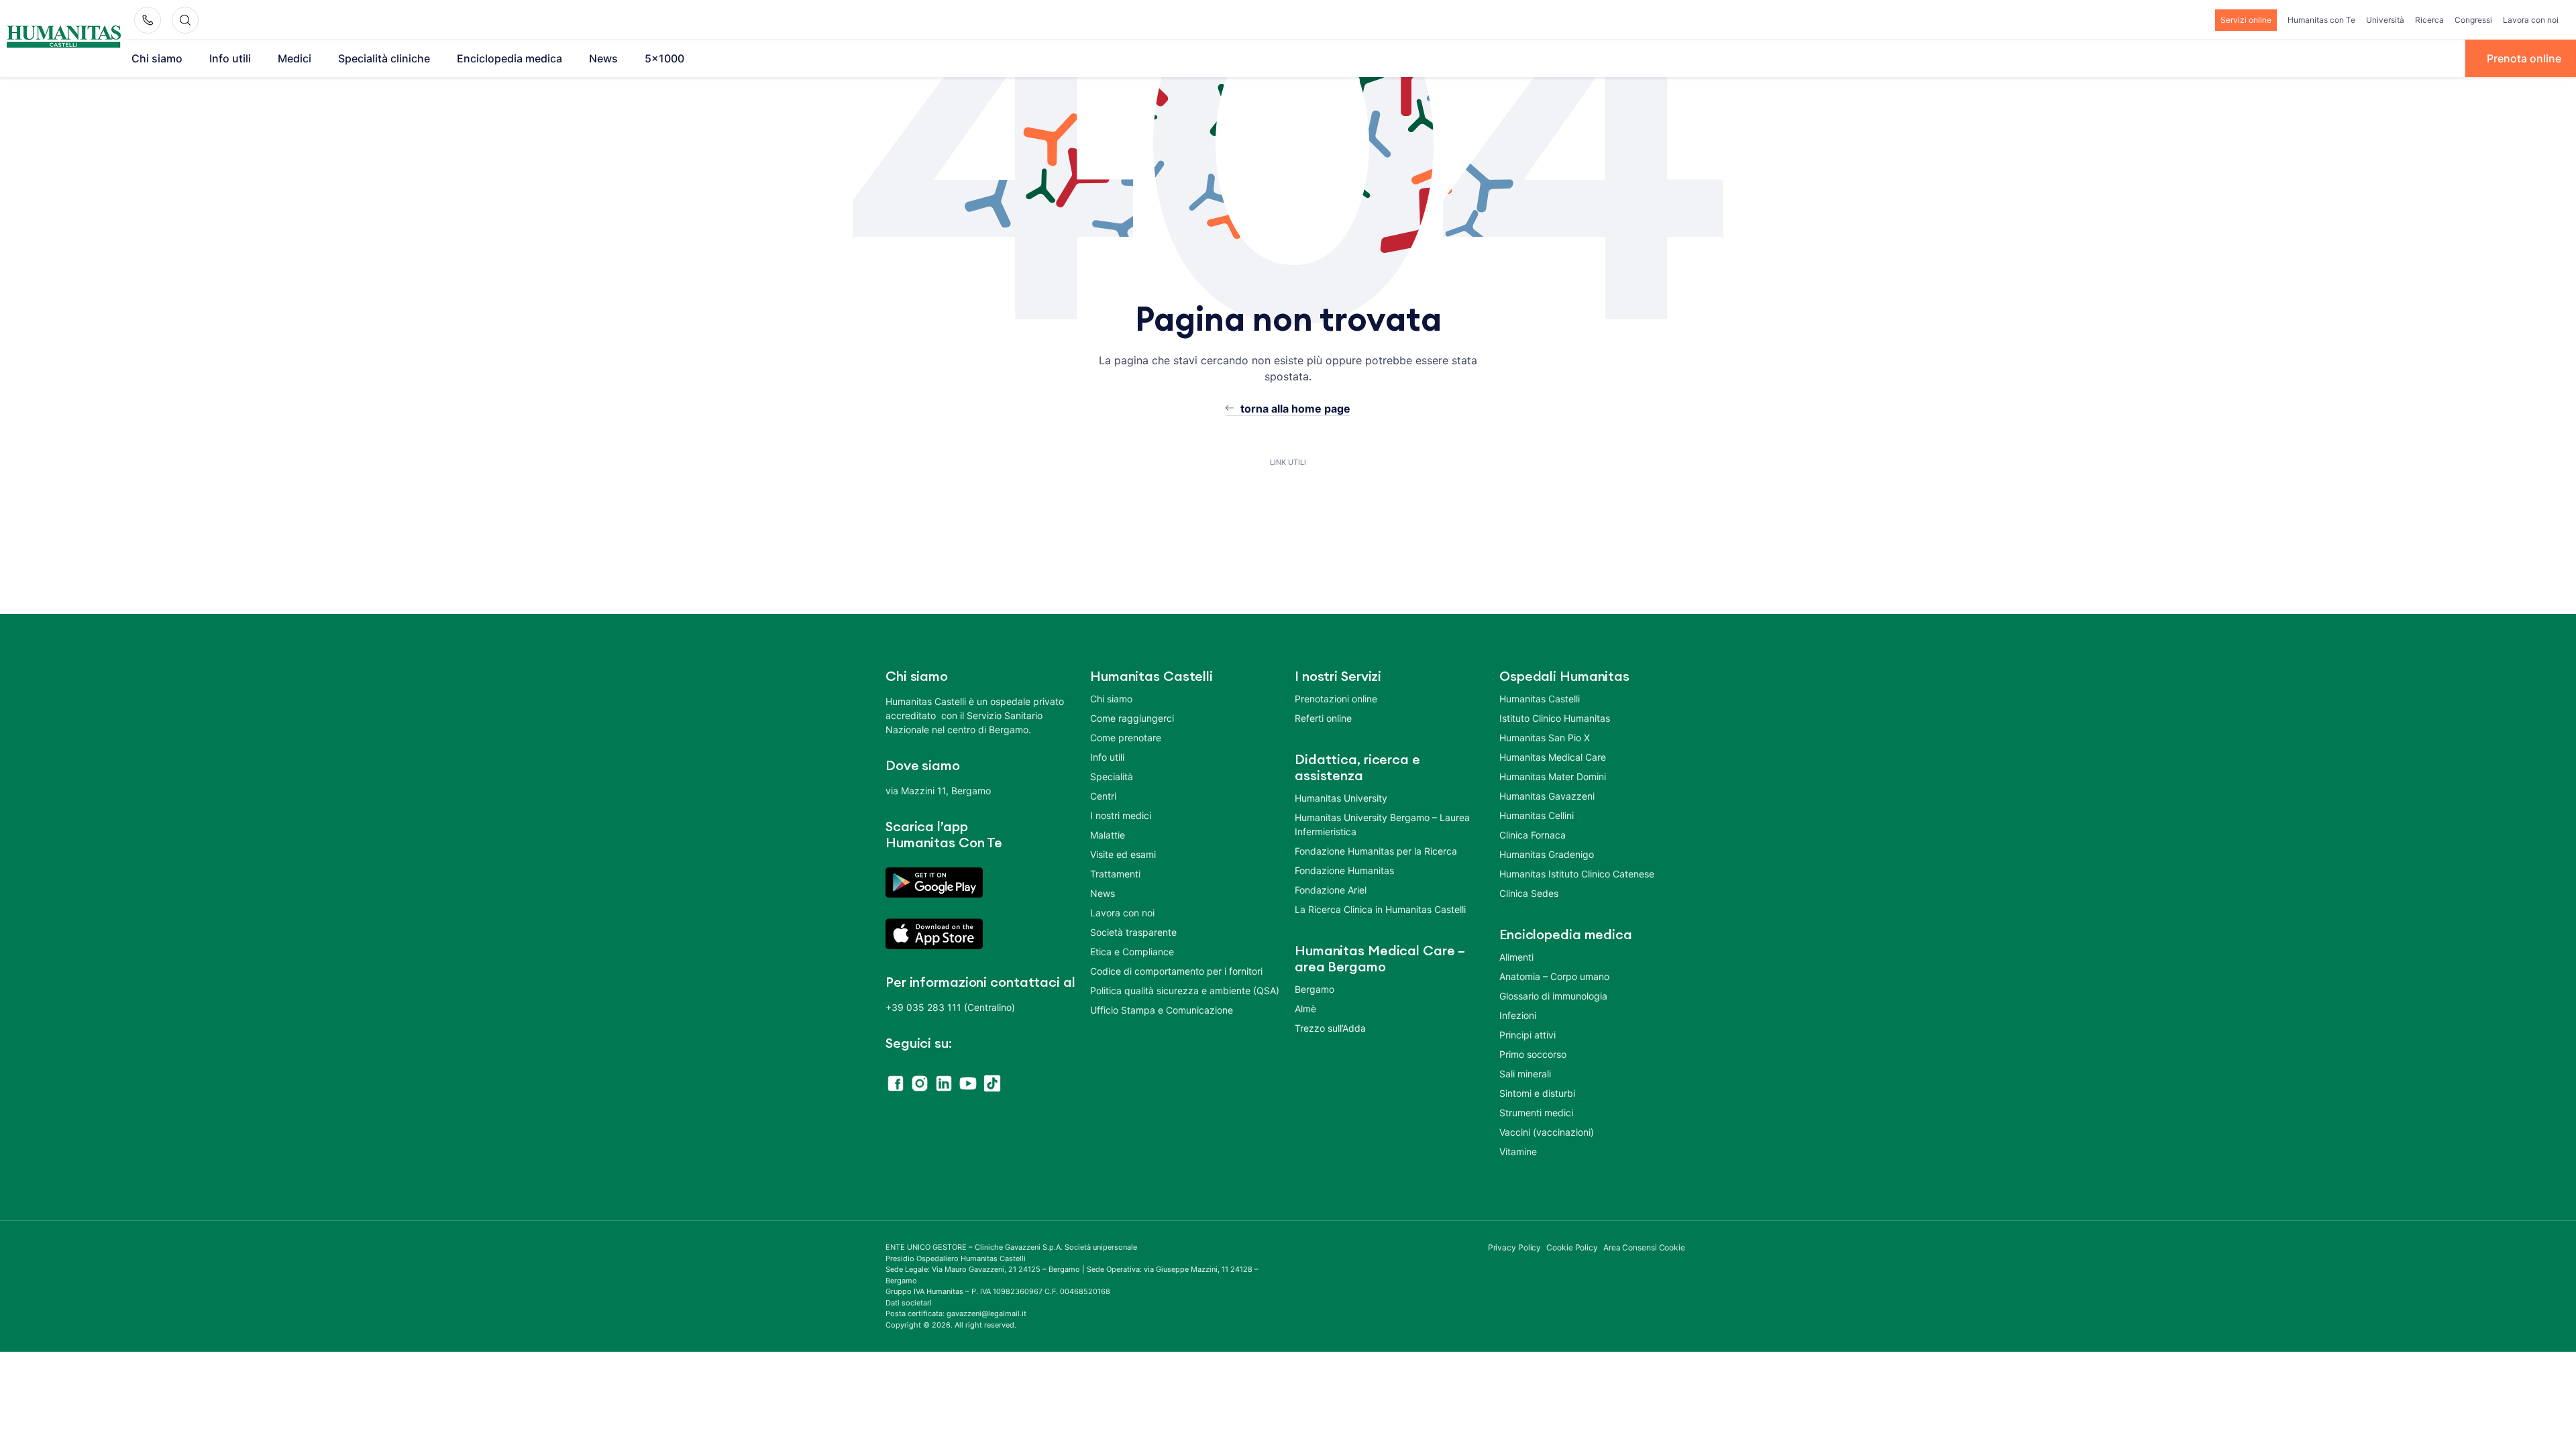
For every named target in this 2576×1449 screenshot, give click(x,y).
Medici (294, 58)
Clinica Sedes (1529, 893)
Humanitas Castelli (1540, 699)
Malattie (1108, 835)
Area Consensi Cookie (1644, 1247)
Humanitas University (1341, 798)
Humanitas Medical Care (1553, 757)
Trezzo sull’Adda (1330, 1028)
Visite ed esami (1123, 854)
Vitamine (1518, 1151)
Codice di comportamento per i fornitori (1176, 971)
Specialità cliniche (384, 58)
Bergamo (1314, 989)
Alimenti (1516, 957)
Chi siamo (157, 58)
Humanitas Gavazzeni (1547, 796)
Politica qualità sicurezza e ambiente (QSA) (1185, 990)
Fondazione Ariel (1331, 890)
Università (2385, 20)
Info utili (230, 58)
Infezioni (1518, 1015)
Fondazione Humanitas (1344, 870)
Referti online (1323, 718)
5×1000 (664, 58)
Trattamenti (1115, 874)
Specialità (1112, 776)
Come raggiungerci (1132, 718)
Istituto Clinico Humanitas (1555, 718)
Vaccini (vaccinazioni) (1547, 1132)
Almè (1305, 1009)
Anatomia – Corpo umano (1554, 976)
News (603, 58)
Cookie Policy (1572, 1247)
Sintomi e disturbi (1537, 1093)
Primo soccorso (1533, 1054)
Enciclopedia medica (509, 58)
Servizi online (2246, 20)
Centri (1103, 796)
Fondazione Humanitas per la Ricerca (1376, 851)
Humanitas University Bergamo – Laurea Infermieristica (1382, 824)
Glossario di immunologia (1553, 996)
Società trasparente (1133, 932)
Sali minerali (1525, 1074)
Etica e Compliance (1132, 952)
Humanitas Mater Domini (1553, 776)
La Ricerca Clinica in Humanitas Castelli (1380, 909)
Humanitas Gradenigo (1547, 854)
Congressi (2473, 20)
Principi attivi (1527, 1035)
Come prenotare (1126, 738)
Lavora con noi (2531, 20)
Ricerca (2429, 20)
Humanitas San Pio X (1545, 738)
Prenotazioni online (1336, 699)
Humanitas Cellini (1537, 815)
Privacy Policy (1515, 1247)
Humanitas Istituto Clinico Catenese (1577, 874)
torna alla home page (1295, 409)
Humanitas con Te (2321, 20)
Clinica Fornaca (1533, 835)
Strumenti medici (1536, 1113)
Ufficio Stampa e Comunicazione (1162, 1010)
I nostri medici (1121, 815)
